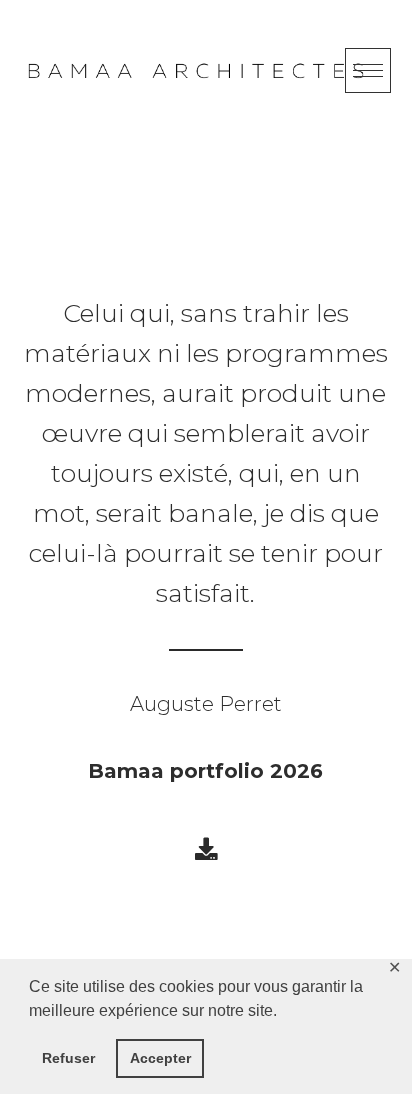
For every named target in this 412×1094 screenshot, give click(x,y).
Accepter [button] (160, 1058)
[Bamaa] (196, 71)
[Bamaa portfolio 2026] (206, 849)
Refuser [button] (68, 1058)
